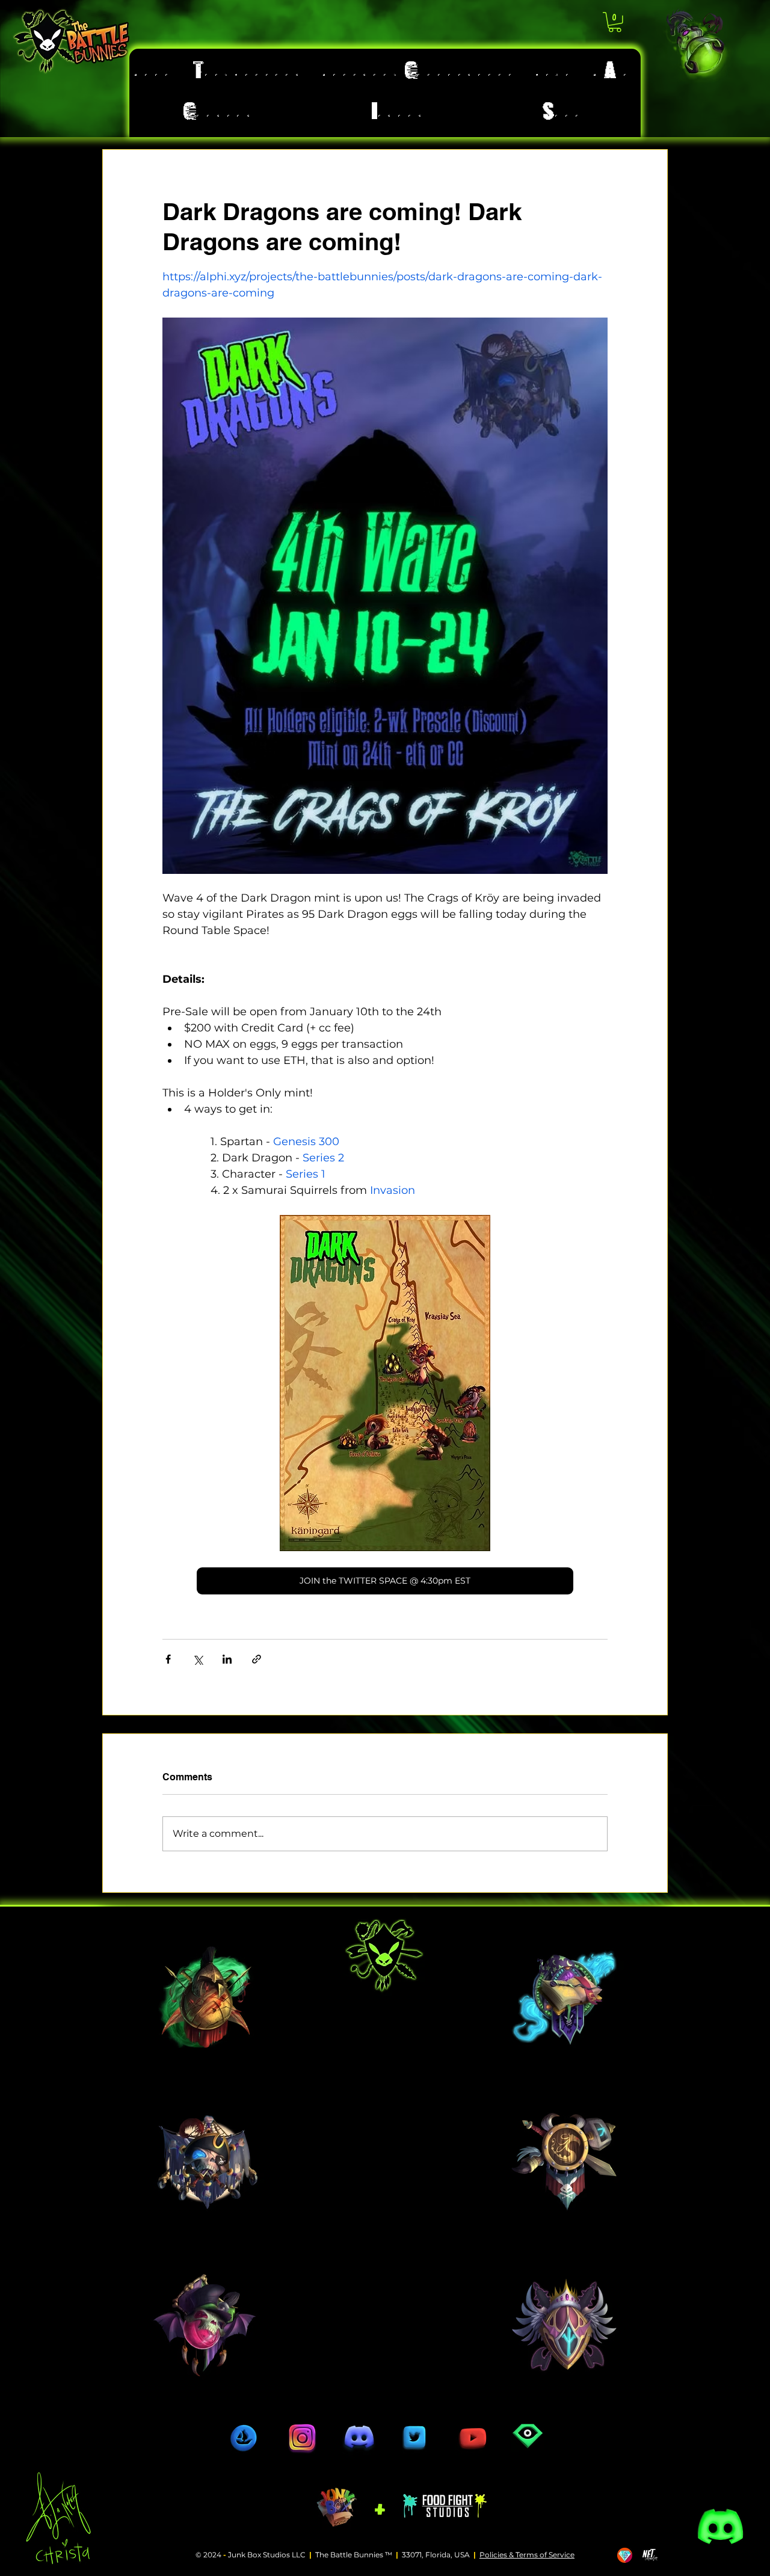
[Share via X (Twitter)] (198, 1659)
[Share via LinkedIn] (227, 1659)
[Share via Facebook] (168, 1659)
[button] (615, 22)
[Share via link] (257, 1659)
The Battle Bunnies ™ (354, 2555)
